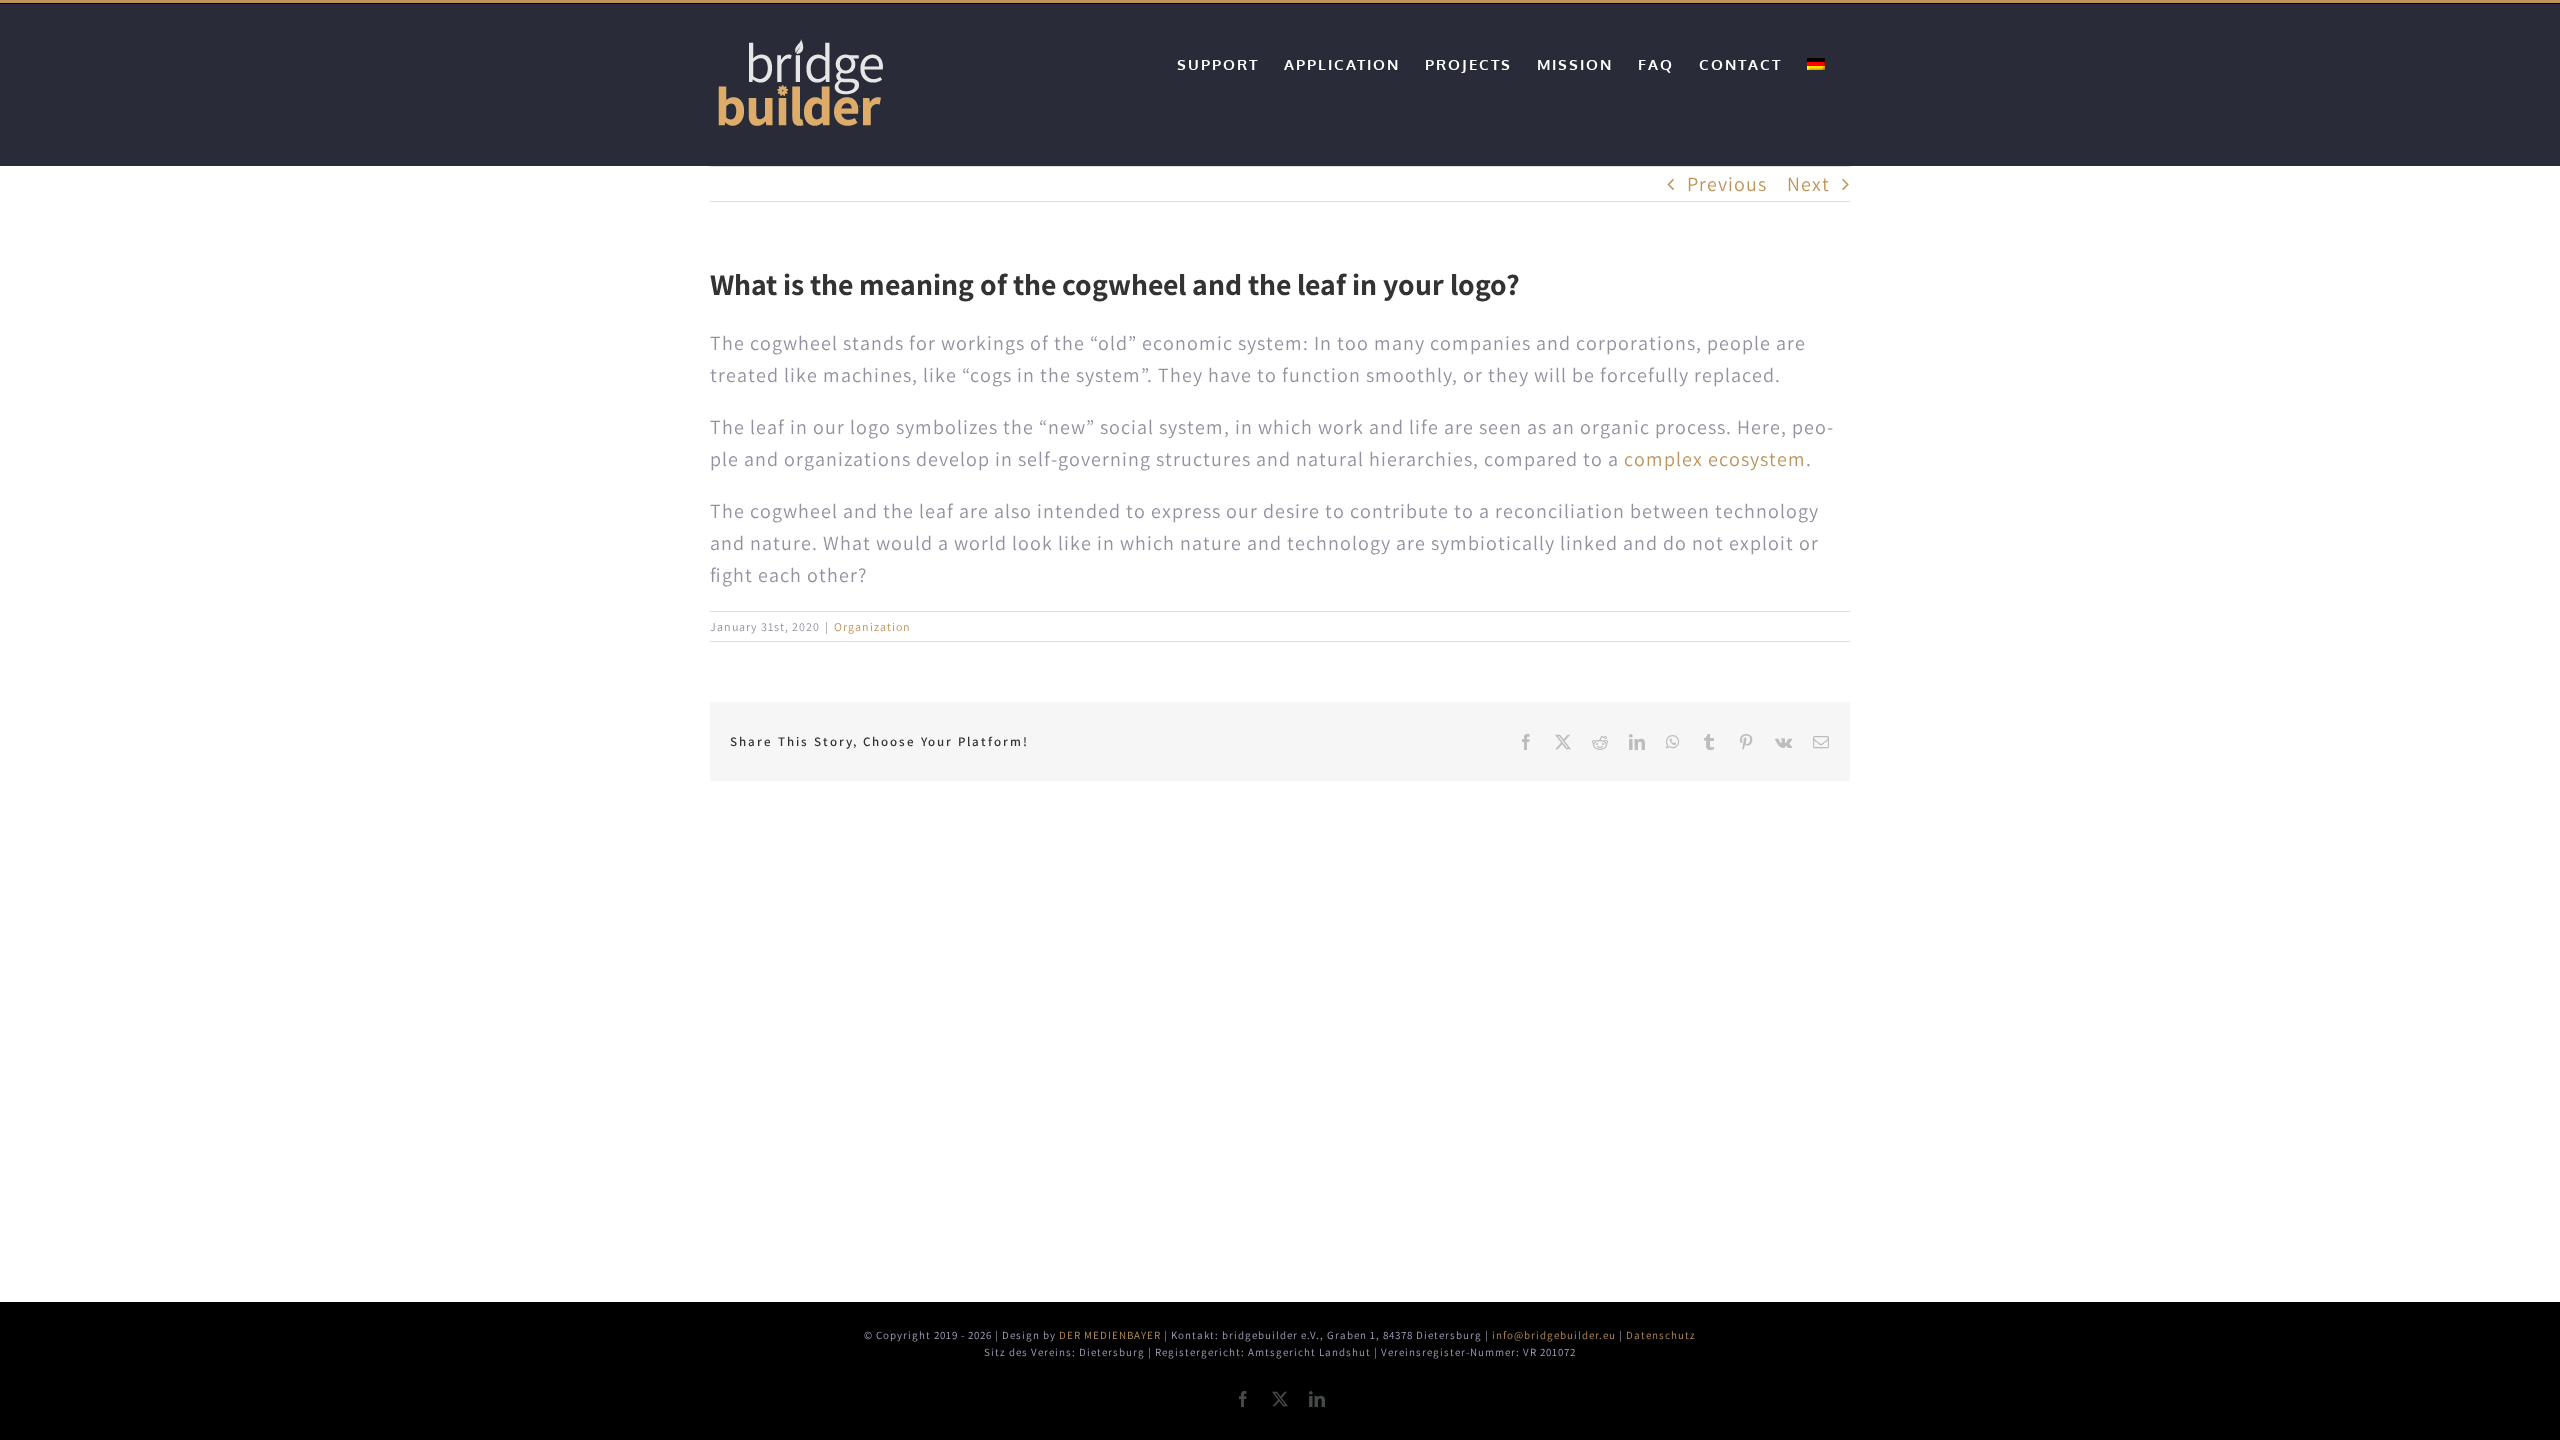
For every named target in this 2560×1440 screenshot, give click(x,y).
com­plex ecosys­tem (1715, 459)
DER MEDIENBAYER (1110, 1335)
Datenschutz (1661, 1335)
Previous (1727, 184)
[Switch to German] (1816, 64)
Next (1808, 184)
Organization (872, 626)
